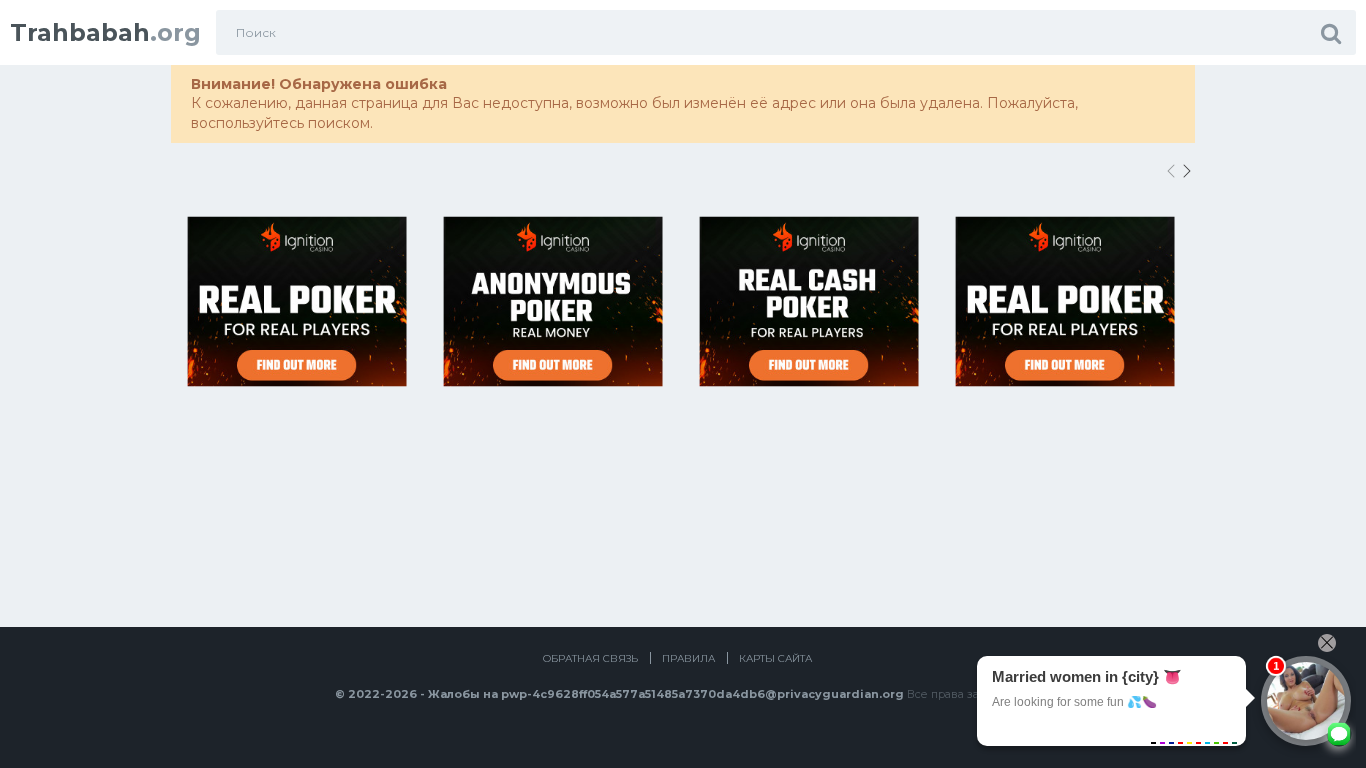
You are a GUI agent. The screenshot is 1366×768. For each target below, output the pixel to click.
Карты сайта (775, 658)
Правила (688, 658)
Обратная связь (590, 658)
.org (105, 32)
